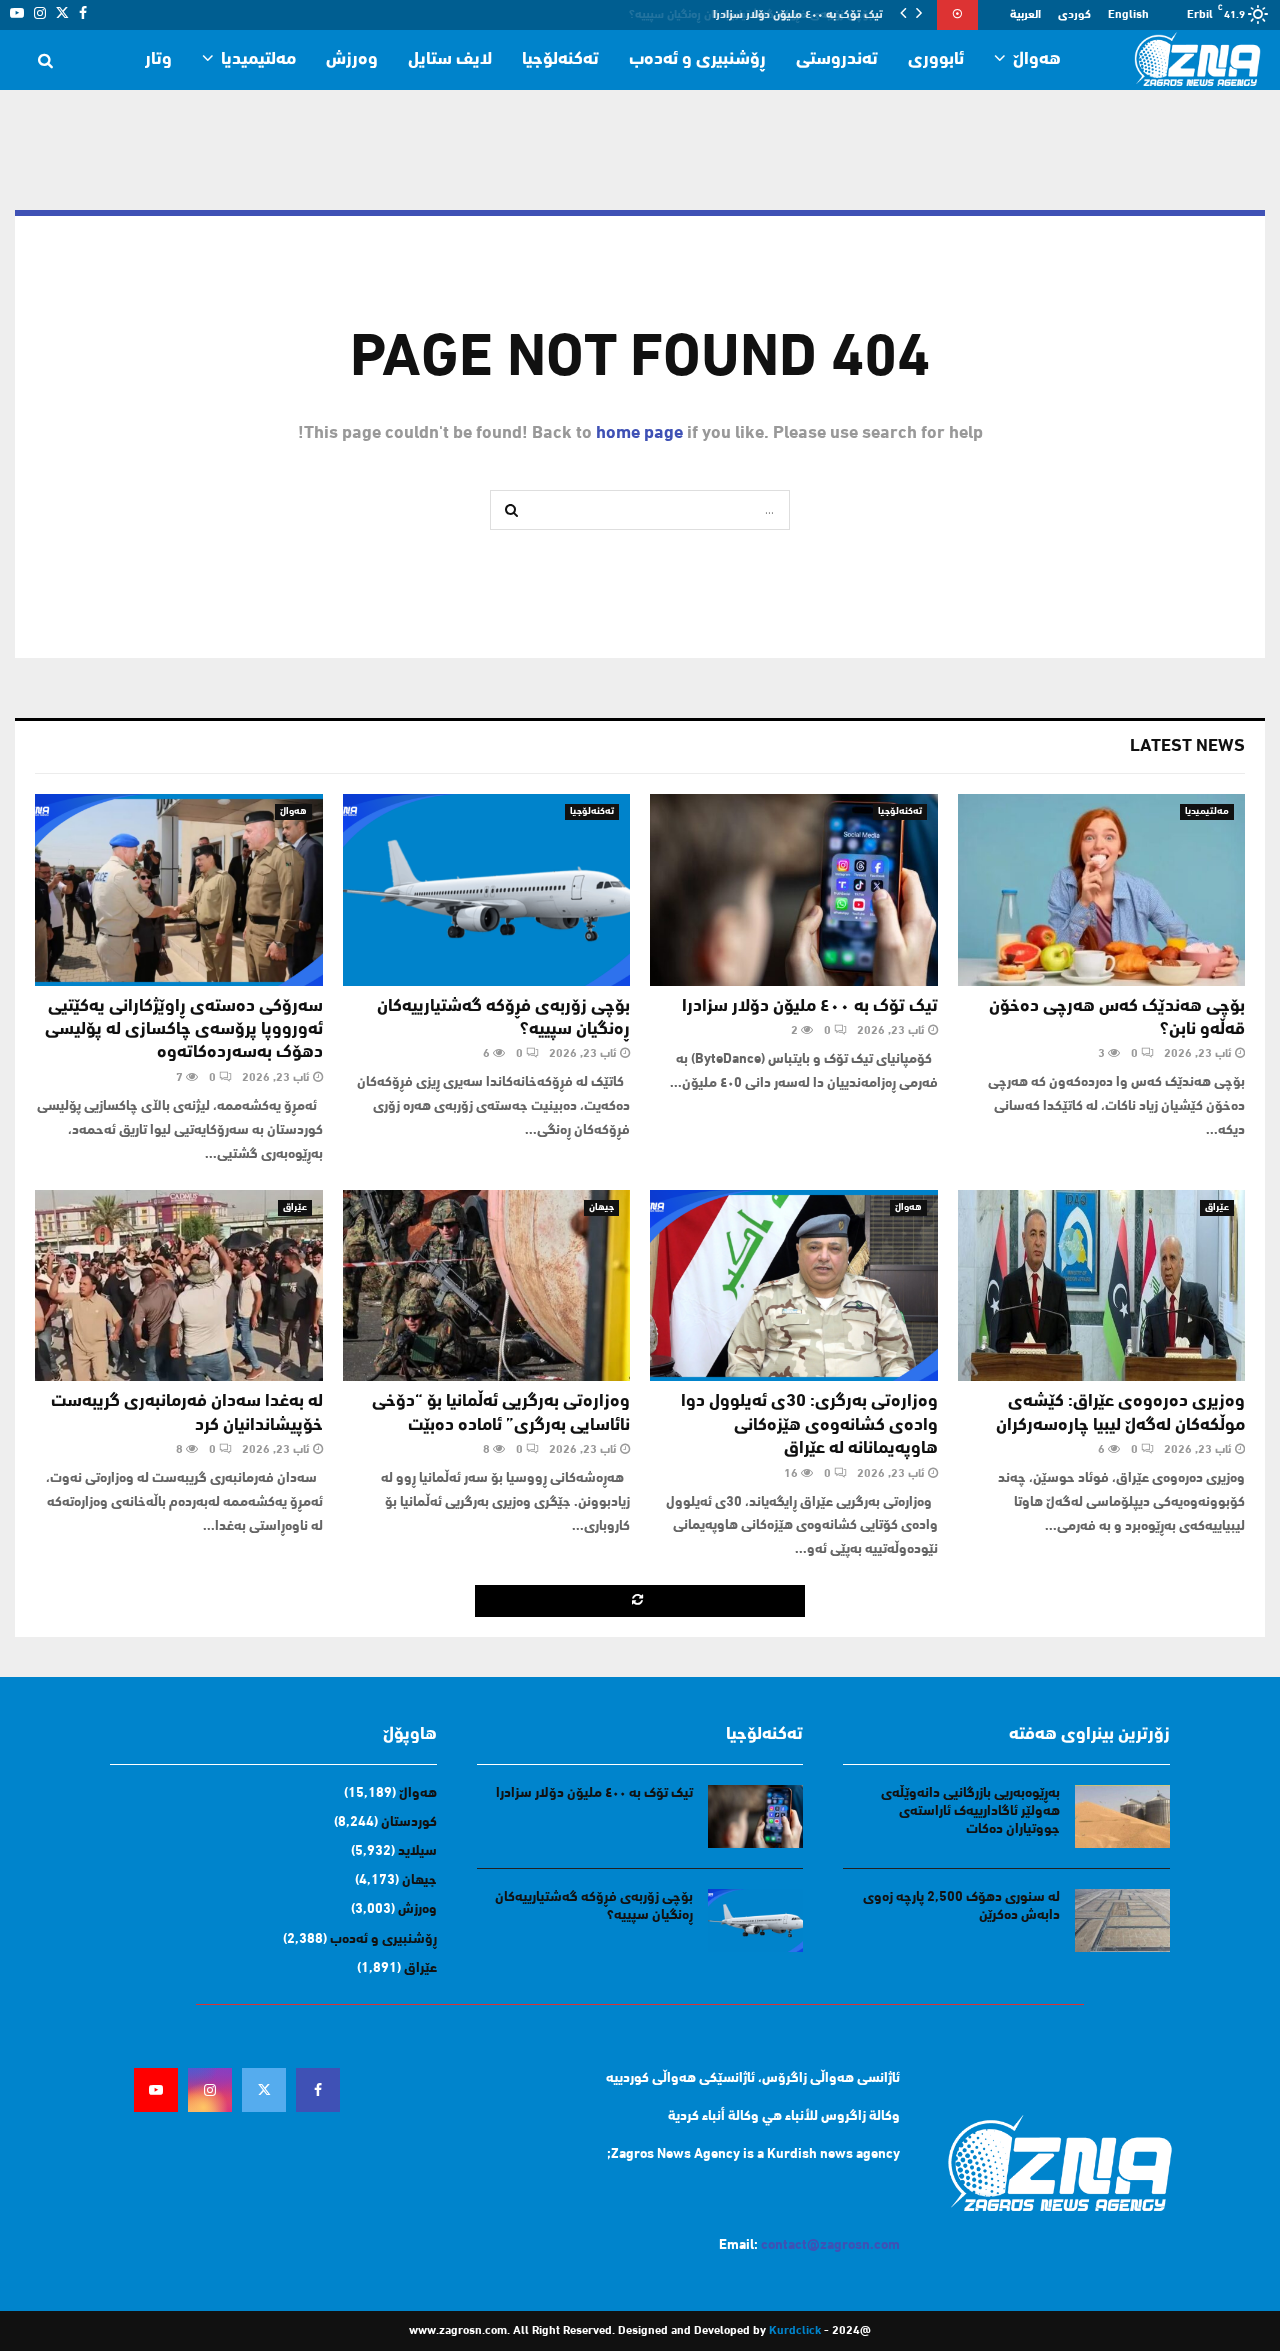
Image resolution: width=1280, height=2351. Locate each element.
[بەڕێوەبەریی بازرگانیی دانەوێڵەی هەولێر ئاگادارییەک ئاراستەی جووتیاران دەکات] (1122, 1816)
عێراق (1217, 1207)
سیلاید (417, 1851)
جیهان (601, 1207)
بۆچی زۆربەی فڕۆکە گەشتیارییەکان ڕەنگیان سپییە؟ (763, 15)
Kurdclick (795, 2331)
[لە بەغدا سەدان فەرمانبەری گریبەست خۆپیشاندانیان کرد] (179, 1286)
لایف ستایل (450, 60)
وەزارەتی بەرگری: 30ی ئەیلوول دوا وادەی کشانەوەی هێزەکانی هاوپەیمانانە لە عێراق (809, 1425)
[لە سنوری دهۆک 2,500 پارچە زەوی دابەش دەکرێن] (1122, 1920)
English (1128, 15)
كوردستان (409, 1822)
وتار (158, 60)
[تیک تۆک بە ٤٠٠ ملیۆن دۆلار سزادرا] (794, 890)
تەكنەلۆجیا (560, 60)
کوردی (1074, 15)
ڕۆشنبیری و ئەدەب (697, 60)
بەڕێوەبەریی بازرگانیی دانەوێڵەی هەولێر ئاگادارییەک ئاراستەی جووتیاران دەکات (970, 1811)
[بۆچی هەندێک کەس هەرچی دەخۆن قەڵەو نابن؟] (1102, 890)
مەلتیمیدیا (258, 60)
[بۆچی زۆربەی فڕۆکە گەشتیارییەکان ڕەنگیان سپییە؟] (487, 890)
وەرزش (352, 60)
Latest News (1187, 747)
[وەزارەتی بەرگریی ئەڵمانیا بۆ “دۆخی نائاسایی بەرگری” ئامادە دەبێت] (487, 1286)
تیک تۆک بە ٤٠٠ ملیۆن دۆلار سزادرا (810, 1007)
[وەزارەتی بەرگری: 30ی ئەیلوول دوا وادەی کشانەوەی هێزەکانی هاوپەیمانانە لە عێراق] (794, 1286)
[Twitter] (264, 2090)
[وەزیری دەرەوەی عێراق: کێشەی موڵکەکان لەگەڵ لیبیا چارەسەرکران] (1102, 1286)
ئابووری (936, 60)
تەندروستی (837, 60)
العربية (1025, 15)
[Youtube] (156, 2090)
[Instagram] (210, 2090)
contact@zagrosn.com (830, 2245)
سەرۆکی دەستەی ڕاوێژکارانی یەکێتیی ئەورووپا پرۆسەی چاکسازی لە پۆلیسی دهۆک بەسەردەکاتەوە (184, 1030)
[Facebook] (318, 2090)
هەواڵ (1037, 60)
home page (639, 434)
